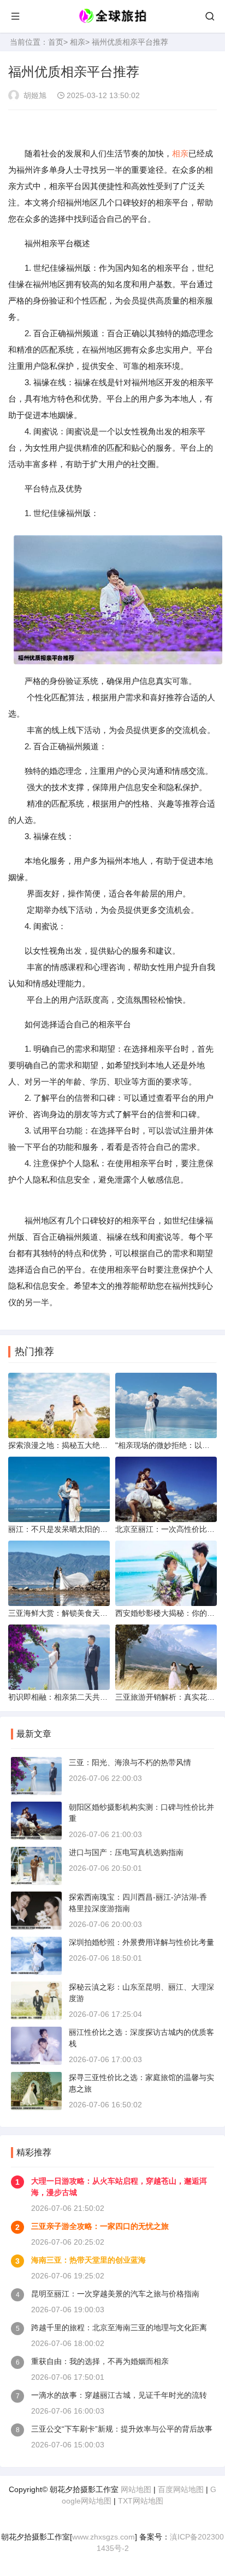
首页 (56, 42)
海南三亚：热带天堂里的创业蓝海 (88, 2260)
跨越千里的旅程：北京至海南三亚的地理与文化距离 (119, 2328)
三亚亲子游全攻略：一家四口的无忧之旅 (100, 2226)
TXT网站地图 (141, 2501)
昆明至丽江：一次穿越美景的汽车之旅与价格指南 (115, 2294)
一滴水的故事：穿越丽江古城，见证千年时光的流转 (119, 2395)
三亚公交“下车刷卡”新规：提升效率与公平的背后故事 (122, 2429)
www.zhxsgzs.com (103, 2537)
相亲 (78, 42)
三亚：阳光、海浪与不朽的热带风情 (130, 1762)
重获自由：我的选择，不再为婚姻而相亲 (100, 2361)
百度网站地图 (181, 2489)
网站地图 (136, 2489)
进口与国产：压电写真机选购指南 (126, 1852)
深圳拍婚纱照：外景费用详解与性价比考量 (141, 1942)
